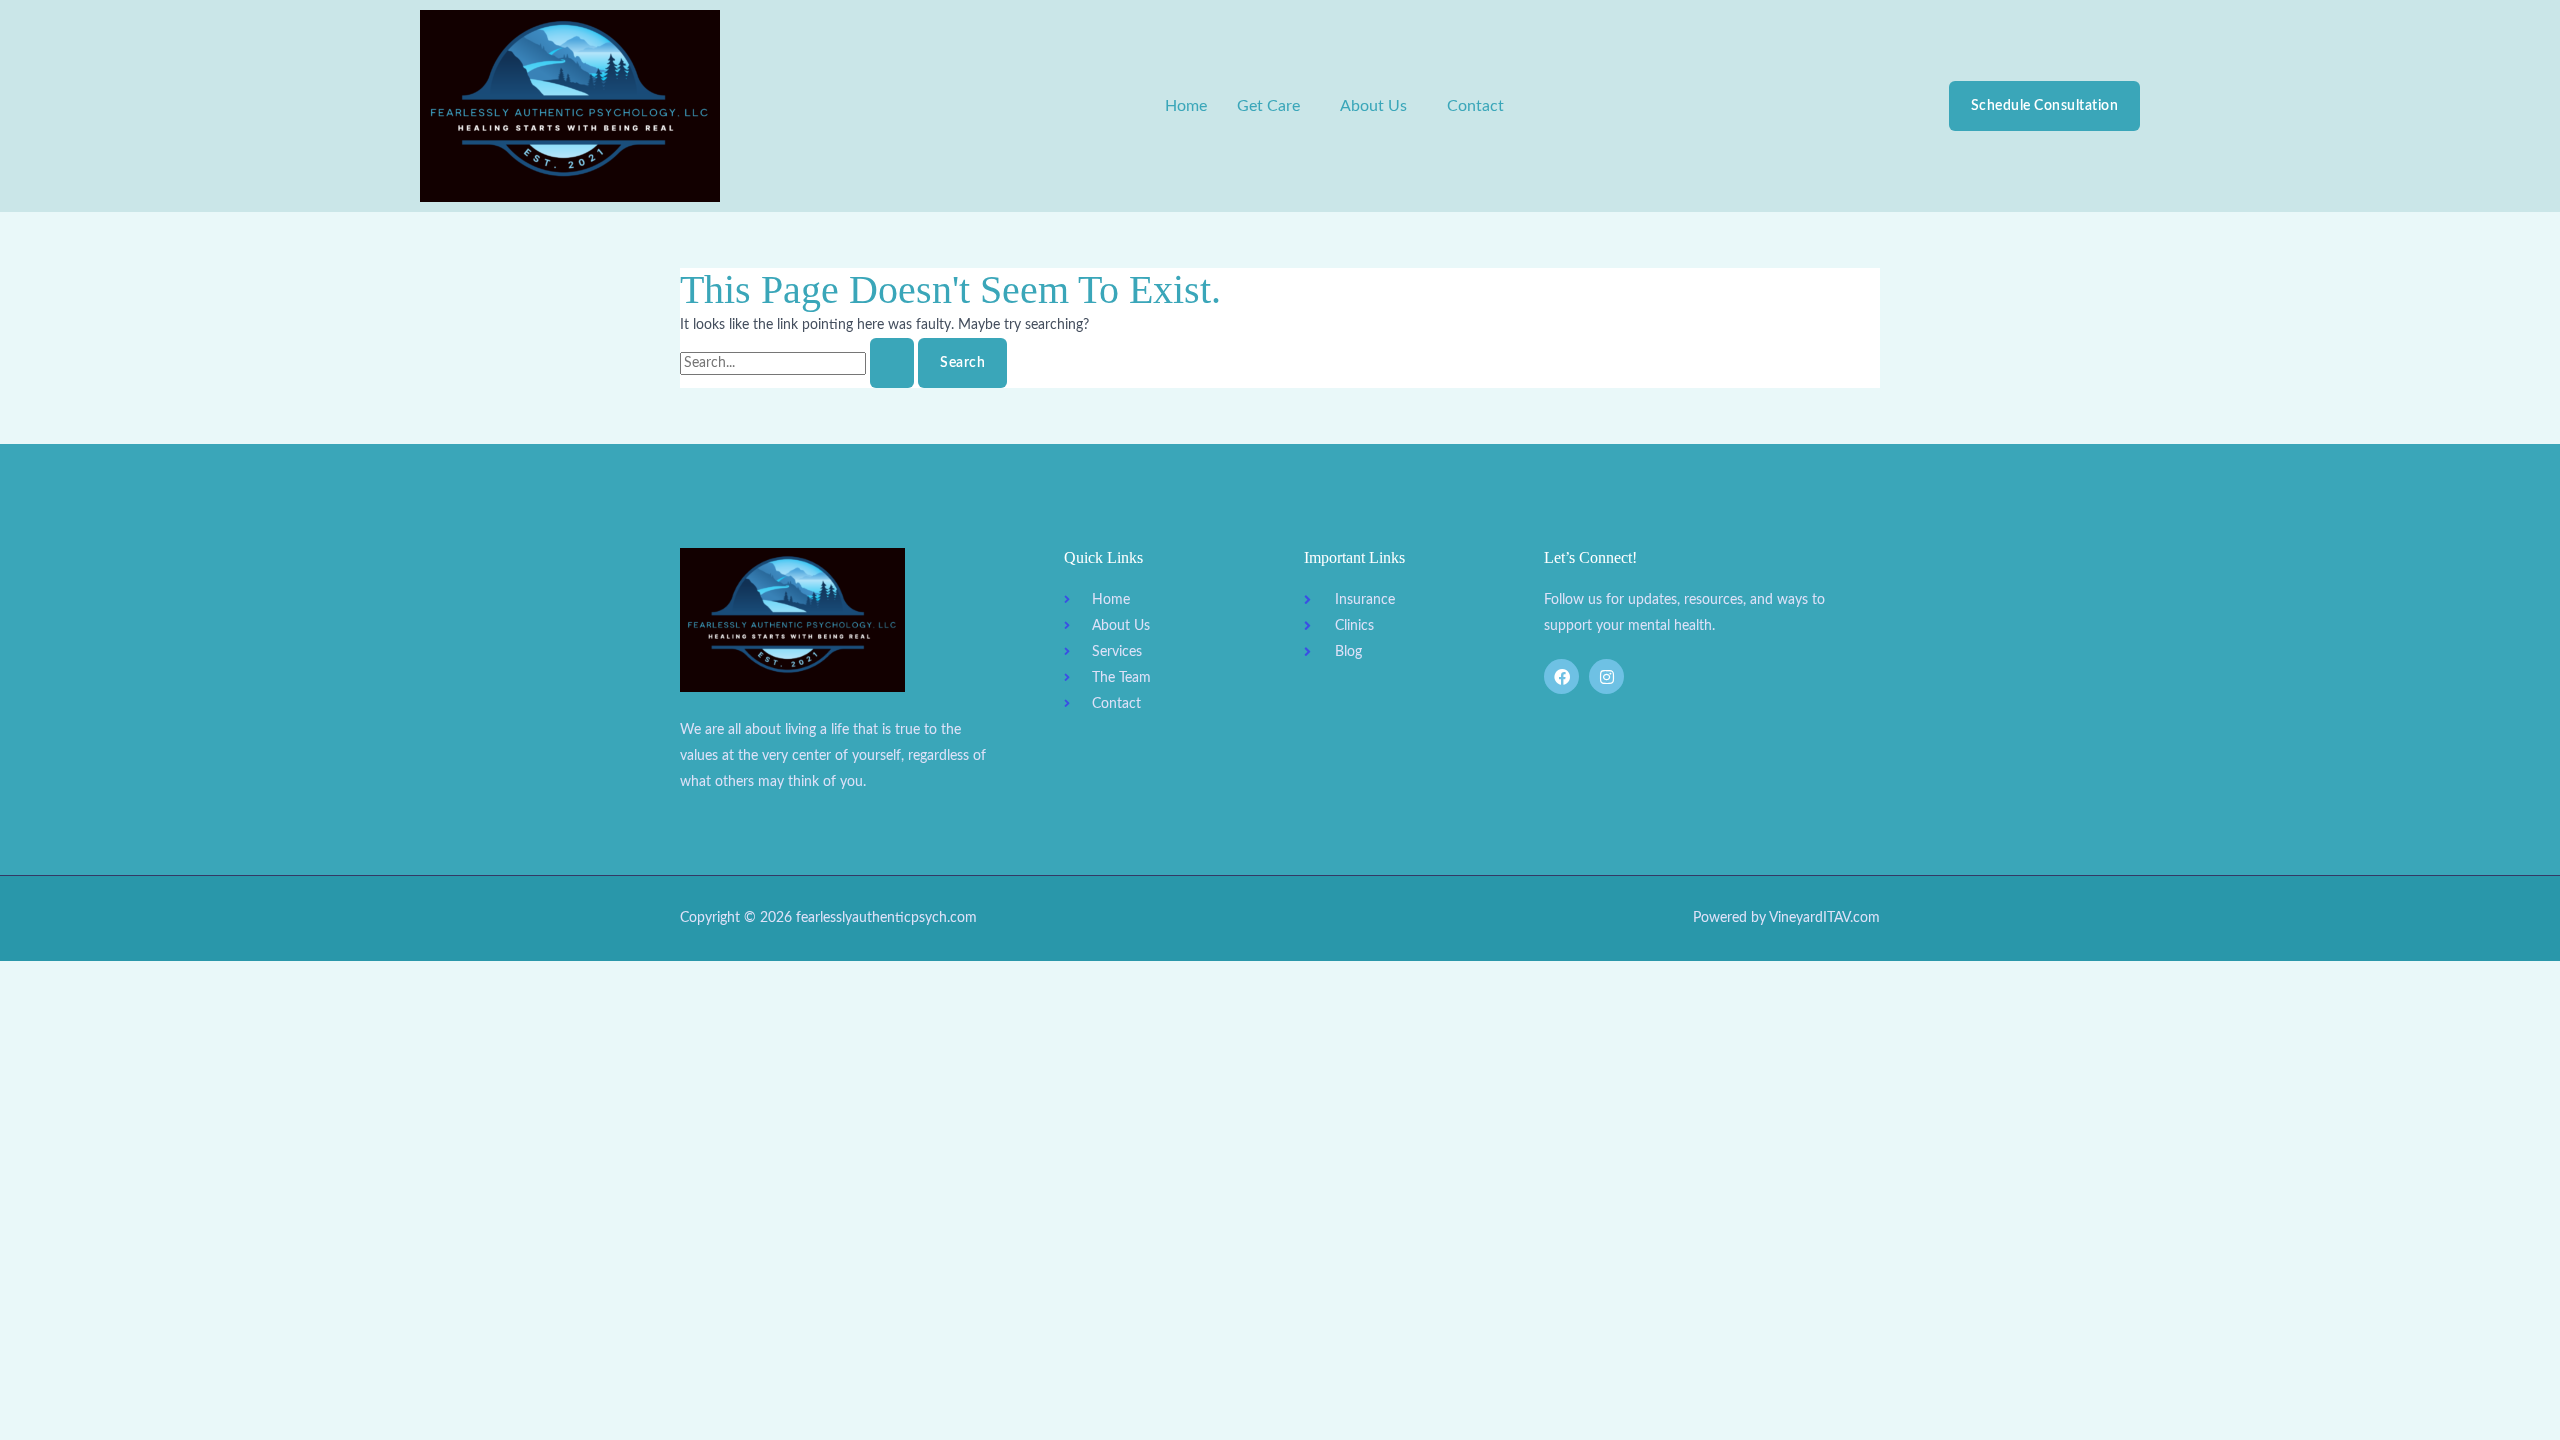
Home (1186, 106)
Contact (1475, 106)
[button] (1273, 106)
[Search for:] (799, 363)
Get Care (1268, 106)
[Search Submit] (892, 363)
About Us (1373, 106)
